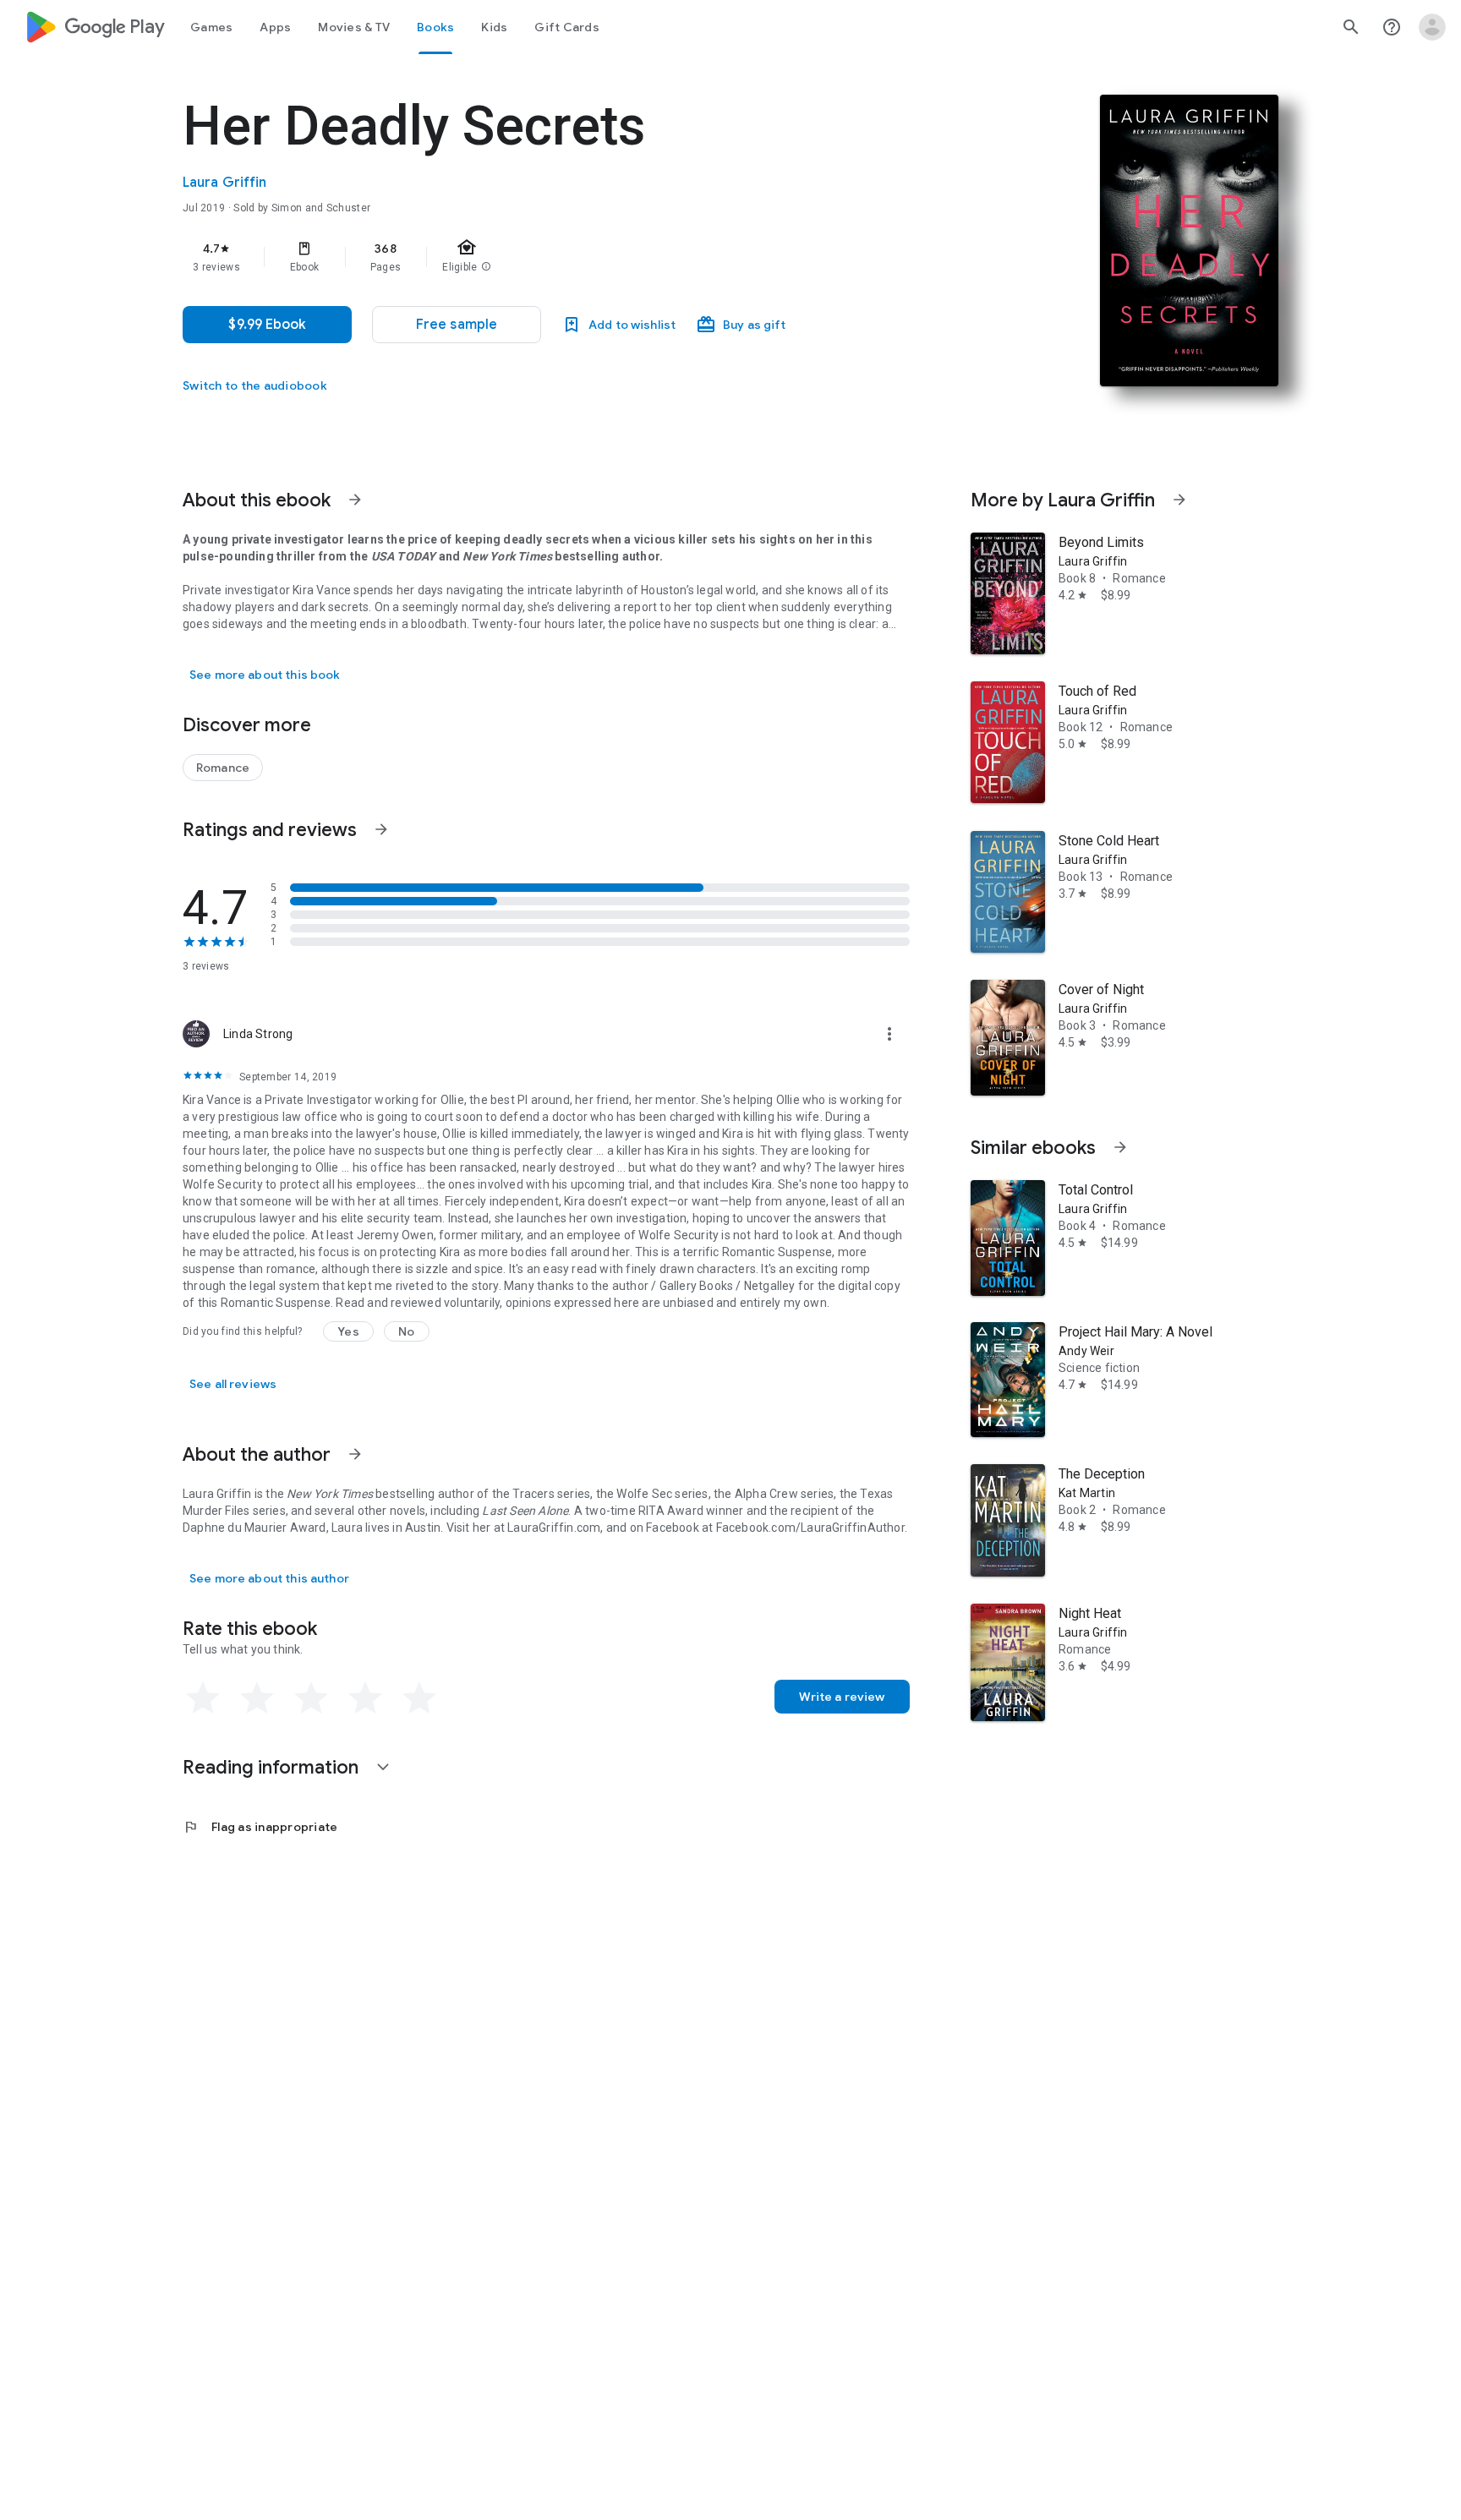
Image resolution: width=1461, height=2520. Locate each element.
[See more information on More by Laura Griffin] (1179, 500)
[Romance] (223, 768)
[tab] (211, 27)
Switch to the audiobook (255, 385)
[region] (521, 257)
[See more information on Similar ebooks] (1120, 1147)
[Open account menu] (1432, 27)
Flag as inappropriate (260, 1827)
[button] (457, 325)
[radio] (203, 1698)
